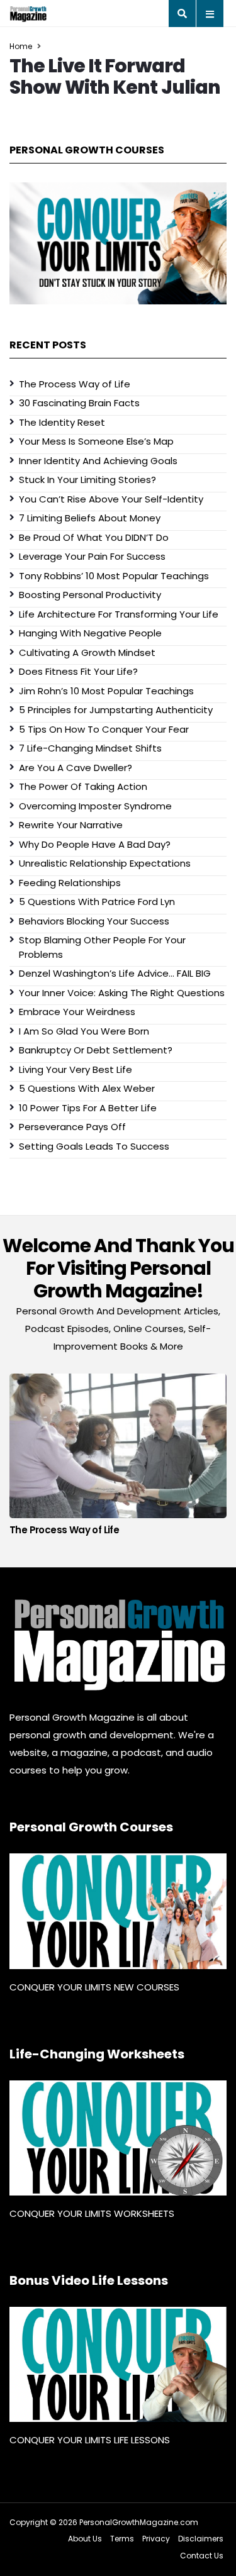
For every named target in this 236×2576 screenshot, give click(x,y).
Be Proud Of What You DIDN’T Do (94, 537)
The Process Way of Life (75, 384)
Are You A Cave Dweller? (76, 768)
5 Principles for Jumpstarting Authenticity (116, 710)
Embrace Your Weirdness (77, 1012)
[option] (118, 1458)
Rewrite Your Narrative (71, 825)
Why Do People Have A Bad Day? (95, 844)
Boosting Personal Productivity (90, 595)
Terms (122, 2539)
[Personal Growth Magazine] (118, 1645)
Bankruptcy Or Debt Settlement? (96, 1050)
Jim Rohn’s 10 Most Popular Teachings (106, 691)
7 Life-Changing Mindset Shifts (90, 748)
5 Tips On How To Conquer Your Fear (104, 729)
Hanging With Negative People (90, 633)
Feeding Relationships (70, 883)
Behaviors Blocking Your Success (94, 921)
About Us (85, 2539)
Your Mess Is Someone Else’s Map (96, 441)
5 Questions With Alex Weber (87, 1088)
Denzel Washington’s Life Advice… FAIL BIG (115, 973)
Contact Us (202, 2556)
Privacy (156, 2539)
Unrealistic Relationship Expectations (105, 863)
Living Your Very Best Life (76, 1069)
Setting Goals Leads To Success (94, 1146)
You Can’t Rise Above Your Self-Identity (111, 499)
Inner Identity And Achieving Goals (98, 461)
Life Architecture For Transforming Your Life (119, 614)
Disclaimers (201, 2539)
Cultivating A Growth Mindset (87, 652)
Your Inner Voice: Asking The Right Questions (122, 993)
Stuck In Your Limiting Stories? (87, 480)
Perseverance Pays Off (72, 1127)
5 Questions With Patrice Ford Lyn (97, 902)
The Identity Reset (62, 422)
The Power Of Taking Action (83, 786)
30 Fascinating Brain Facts (79, 403)
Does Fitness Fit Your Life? (78, 671)
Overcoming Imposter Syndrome (95, 806)
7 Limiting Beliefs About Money (90, 518)
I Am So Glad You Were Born (84, 1031)
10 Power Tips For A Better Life (88, 1108)
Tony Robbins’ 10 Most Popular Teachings (114, 576)
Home (21, 46)
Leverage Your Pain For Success (92, 556)
